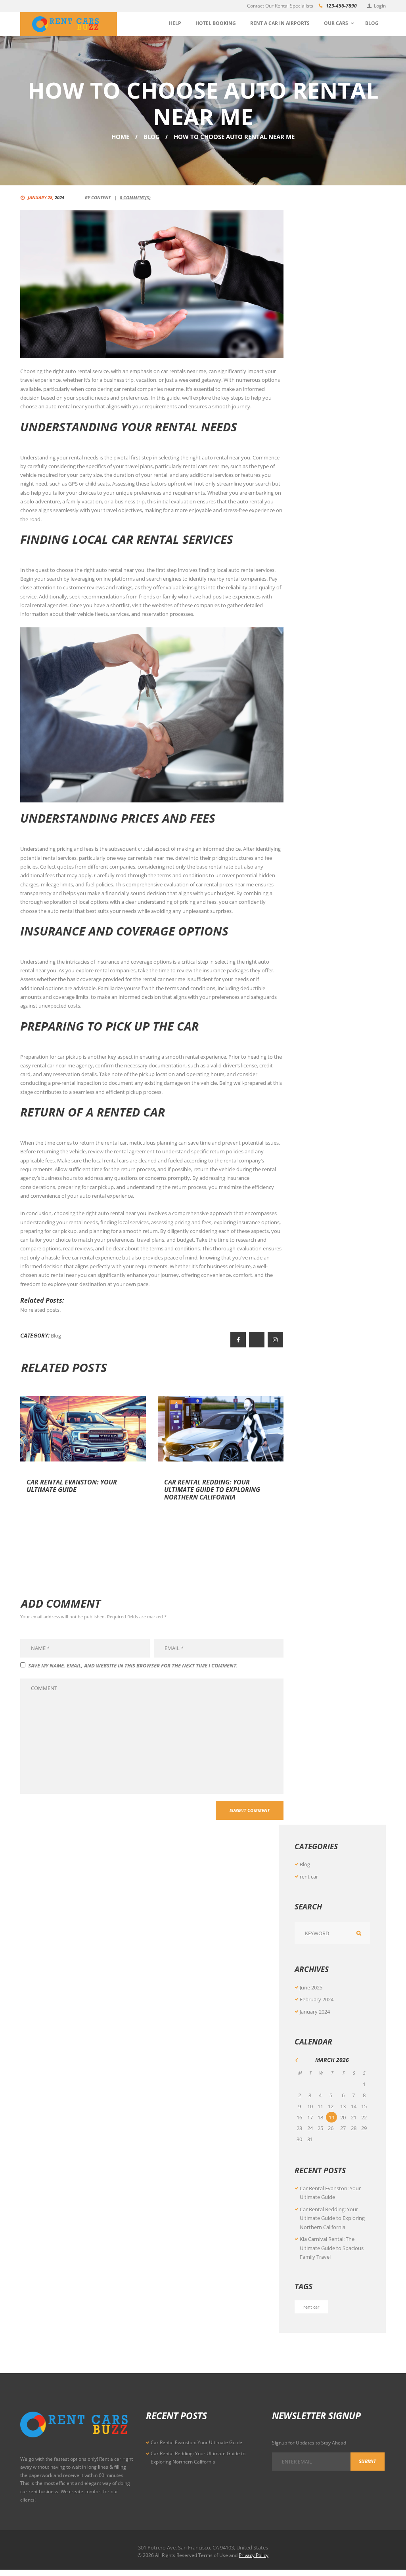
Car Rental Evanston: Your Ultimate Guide (72, 1486)
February (317, 1999)
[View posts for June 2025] (300, 2060)
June (311, 1987)
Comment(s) (135, 197)
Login (380, 6)
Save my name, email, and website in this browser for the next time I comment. (133, 1665)
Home (120, 137)
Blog (152, 137)
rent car (309, 1877)
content (101, 197)
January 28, (46, 197)
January (315, 2012)
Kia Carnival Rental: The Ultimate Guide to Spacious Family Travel (332, 2248)
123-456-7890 (341, 6)
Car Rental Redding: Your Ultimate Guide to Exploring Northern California (212, 1490)
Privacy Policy (254, 2555)
